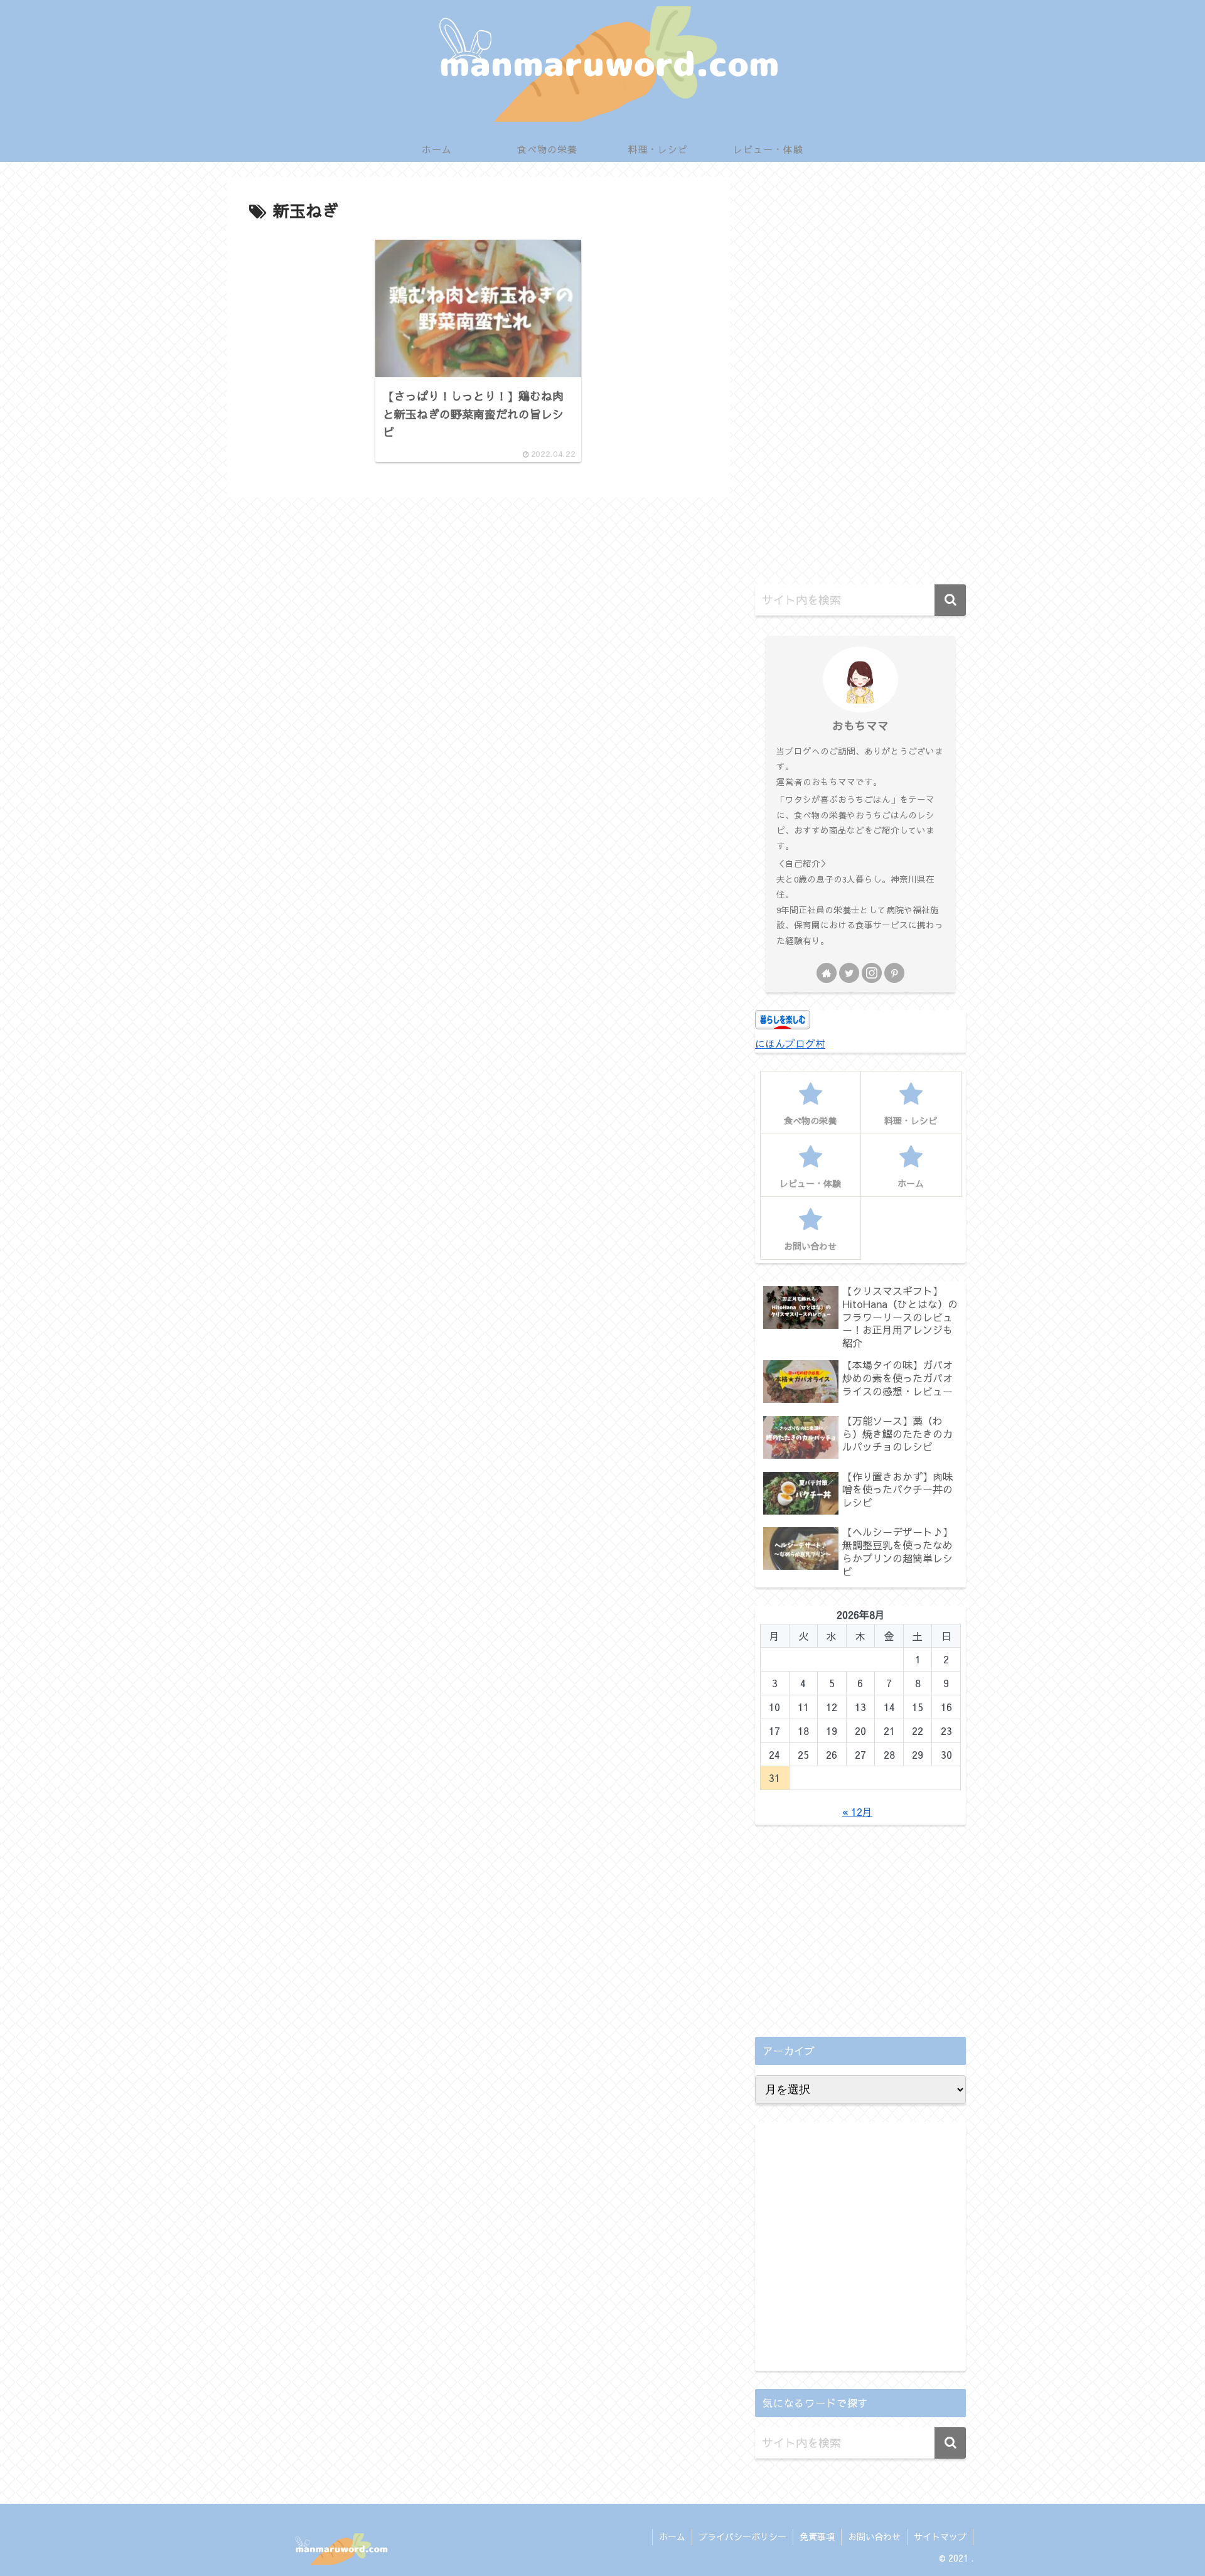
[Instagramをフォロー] (872, 973)
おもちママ (860, 725)
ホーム (672, 2536)
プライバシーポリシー (742, 2536)
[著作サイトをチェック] (827, 973)
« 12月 (857, 1811)
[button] (950, 600)
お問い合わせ (874, 2536)
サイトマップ (940, 2536)
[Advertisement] (860, 378)
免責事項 (817, 2536)
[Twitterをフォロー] (849, 973)
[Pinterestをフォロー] (894, 973)
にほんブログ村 (790, 1043)
